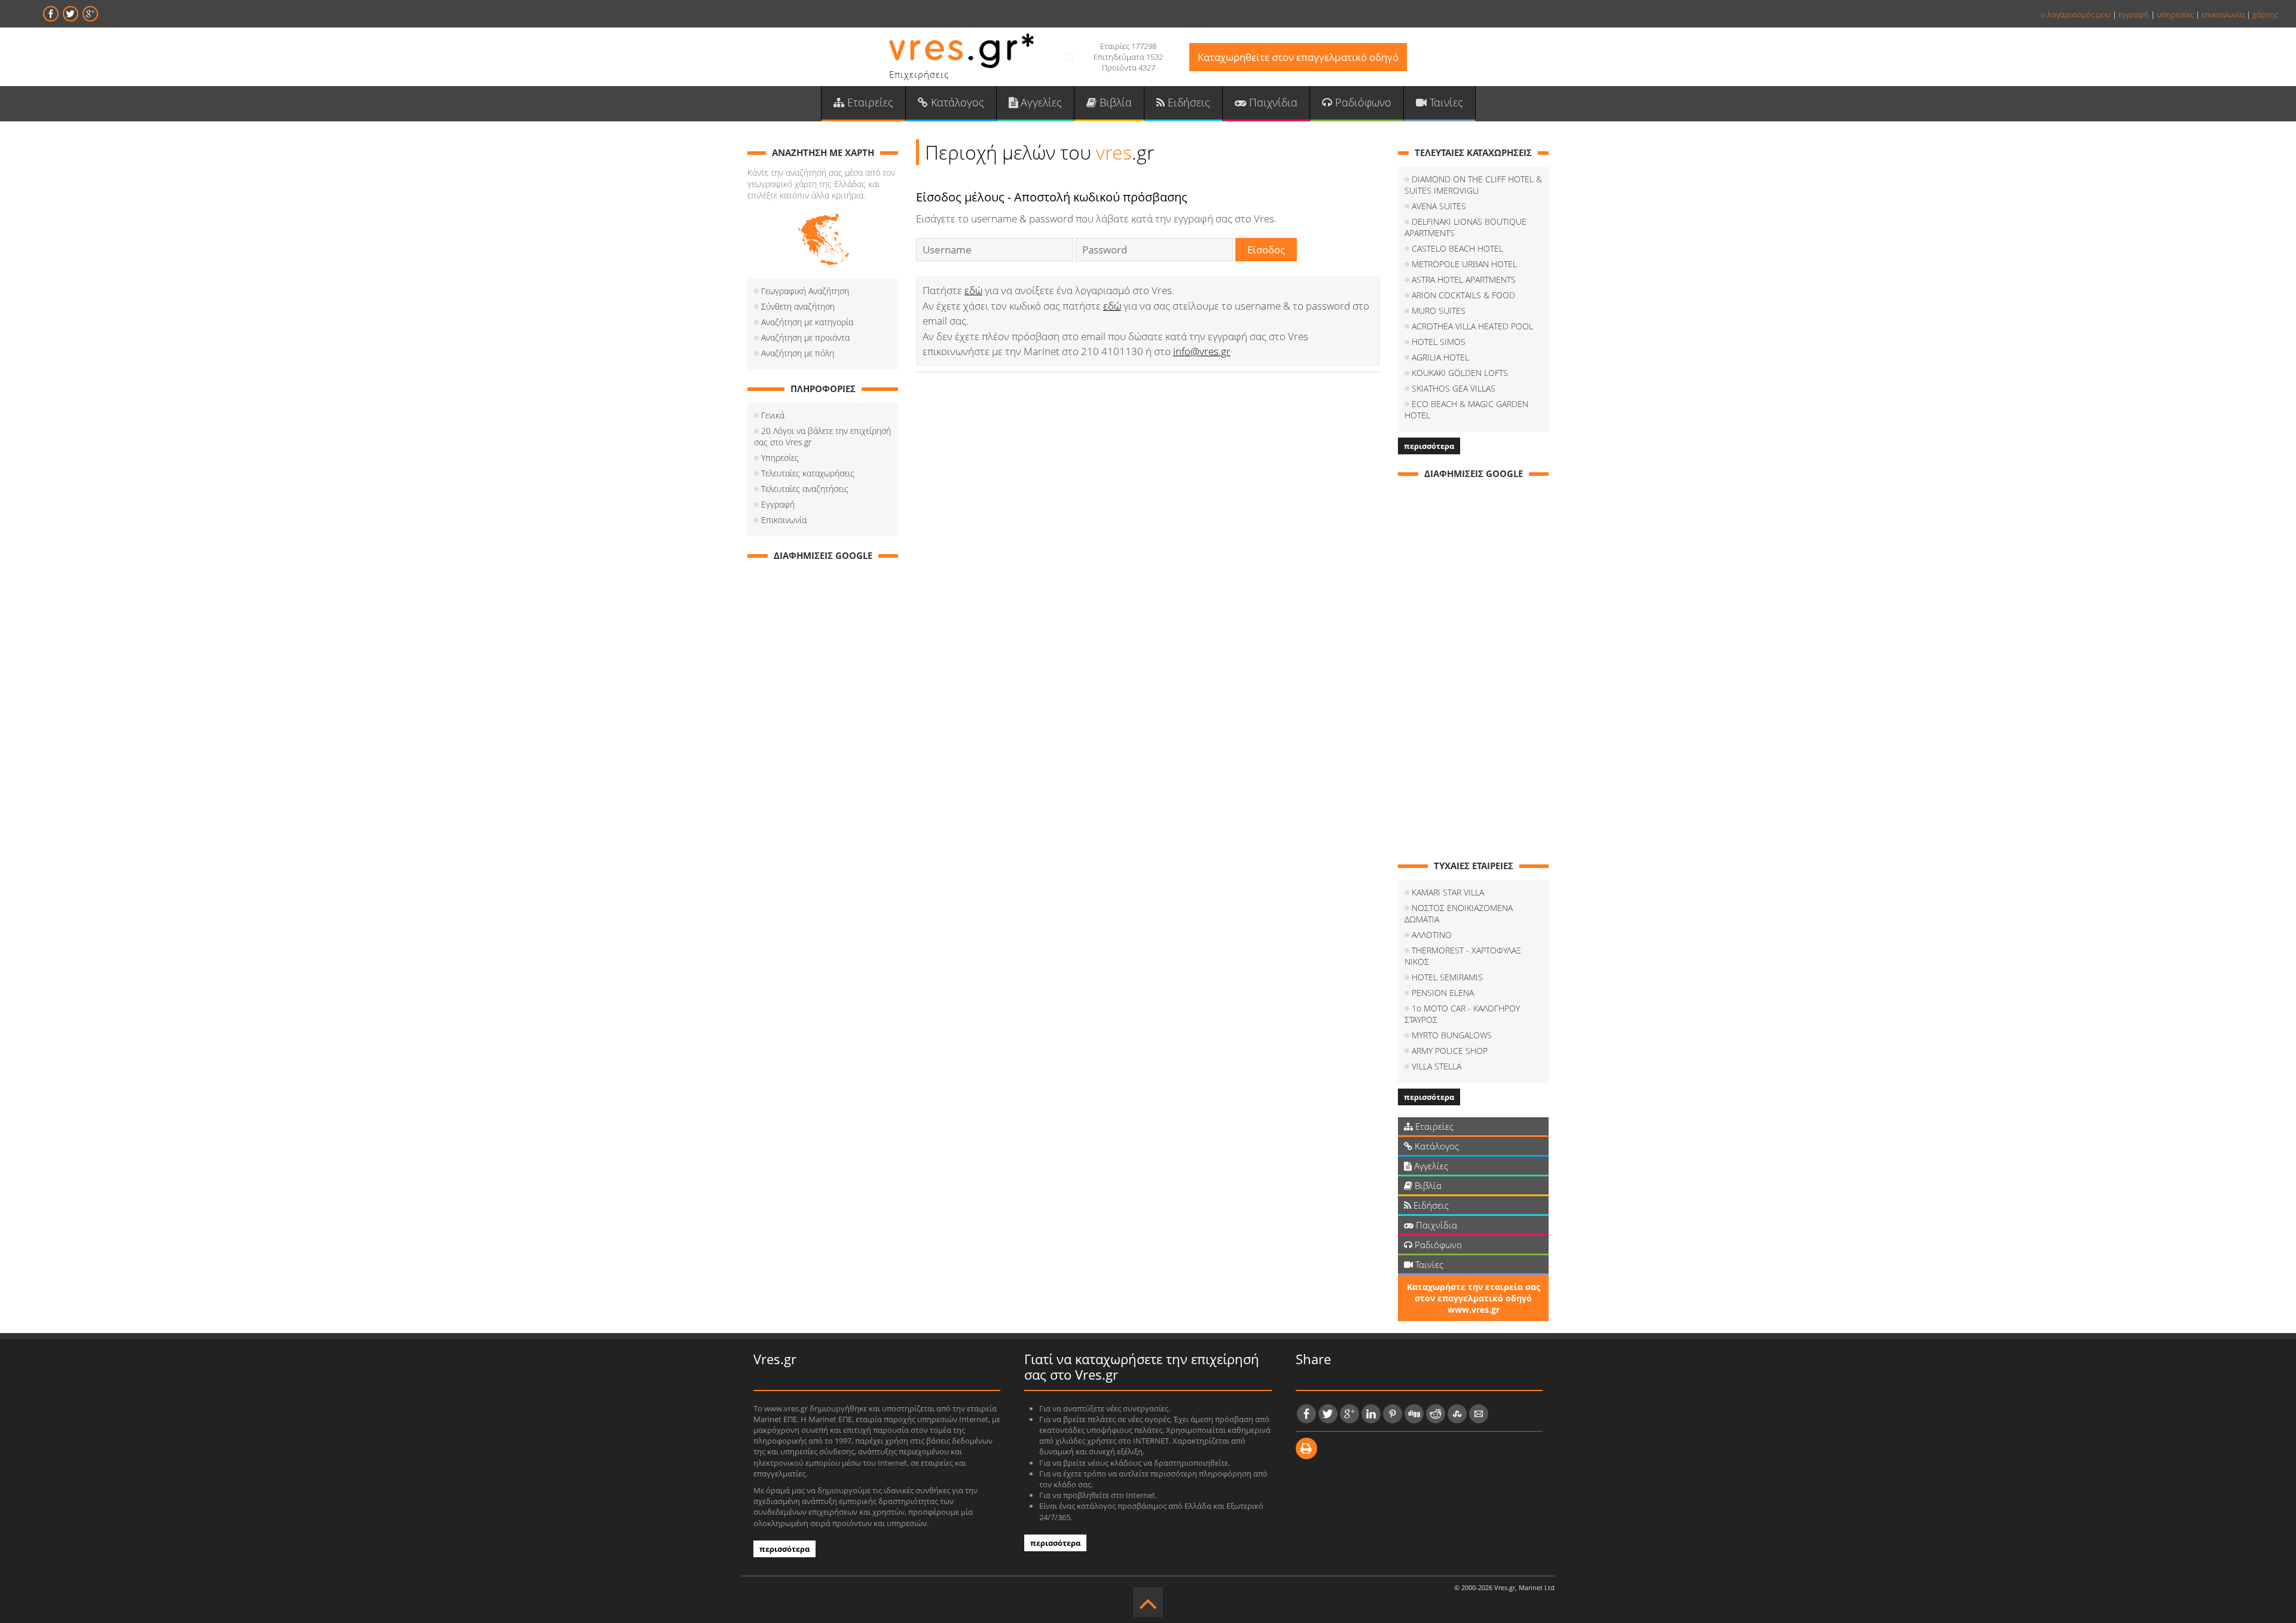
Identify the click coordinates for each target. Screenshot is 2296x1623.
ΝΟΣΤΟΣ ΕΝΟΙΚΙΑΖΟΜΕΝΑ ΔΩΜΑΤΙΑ (1459, 913)
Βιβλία (1114, 102)
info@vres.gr (1202, 351)
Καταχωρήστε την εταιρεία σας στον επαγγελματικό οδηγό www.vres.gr (1474, 1298)
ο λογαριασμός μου (2076, 14)
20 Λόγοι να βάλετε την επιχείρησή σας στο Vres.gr (822, 436)
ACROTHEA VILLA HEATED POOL (1472, 326)
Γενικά (773, 415)
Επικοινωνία (784, 520)
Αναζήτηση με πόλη (798, 353)
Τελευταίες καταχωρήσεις (808, 473)
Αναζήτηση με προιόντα (805, 337)
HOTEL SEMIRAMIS (1447, 977)
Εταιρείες (869, 102)
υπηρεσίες (2175, 14)
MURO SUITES (1439, 311)
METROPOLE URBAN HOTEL (1464, 264)
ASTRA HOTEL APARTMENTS (1464, 279)
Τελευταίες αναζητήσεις (805, 489)
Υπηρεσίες (780, 458)
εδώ (973, 290)
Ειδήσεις (1187, 102)
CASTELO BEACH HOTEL (1457, 248)
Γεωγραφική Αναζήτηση (805, 291)
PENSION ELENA (1443, 993)
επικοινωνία (2223, 14)
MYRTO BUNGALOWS (1452, 1035)
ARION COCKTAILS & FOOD (1463, 295)
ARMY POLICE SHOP (1450, 1051)
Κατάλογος (956, 102)
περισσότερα (1429, 446)
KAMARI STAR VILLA (1448, 892)
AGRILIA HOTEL (1440, 357)
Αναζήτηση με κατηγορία (807, 322)
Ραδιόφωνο (1362, 102)
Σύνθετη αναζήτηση (798, 306)
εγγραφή (2134, 14)
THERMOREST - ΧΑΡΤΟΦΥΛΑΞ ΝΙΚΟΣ (1463, 956)
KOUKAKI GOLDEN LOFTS (1460, 373)
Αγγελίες (1040, 102)
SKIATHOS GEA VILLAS (1454, 388)
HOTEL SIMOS (1439, 342)
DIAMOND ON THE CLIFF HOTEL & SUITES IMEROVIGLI (1473, 185)
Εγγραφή (778, 504)
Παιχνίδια (1272, 102)
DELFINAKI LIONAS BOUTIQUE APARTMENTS (1465, 227)
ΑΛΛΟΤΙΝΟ (1432, 935)
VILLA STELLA (1436, 1066)
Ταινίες (1445, 102)
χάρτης (2265, 14)
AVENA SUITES (1439, 206)
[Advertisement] (823, 749)
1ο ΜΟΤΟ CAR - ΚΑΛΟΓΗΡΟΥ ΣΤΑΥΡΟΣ (1462, 1014)
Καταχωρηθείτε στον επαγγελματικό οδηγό (1298, 57)
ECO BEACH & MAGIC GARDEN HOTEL (1466, 409)
